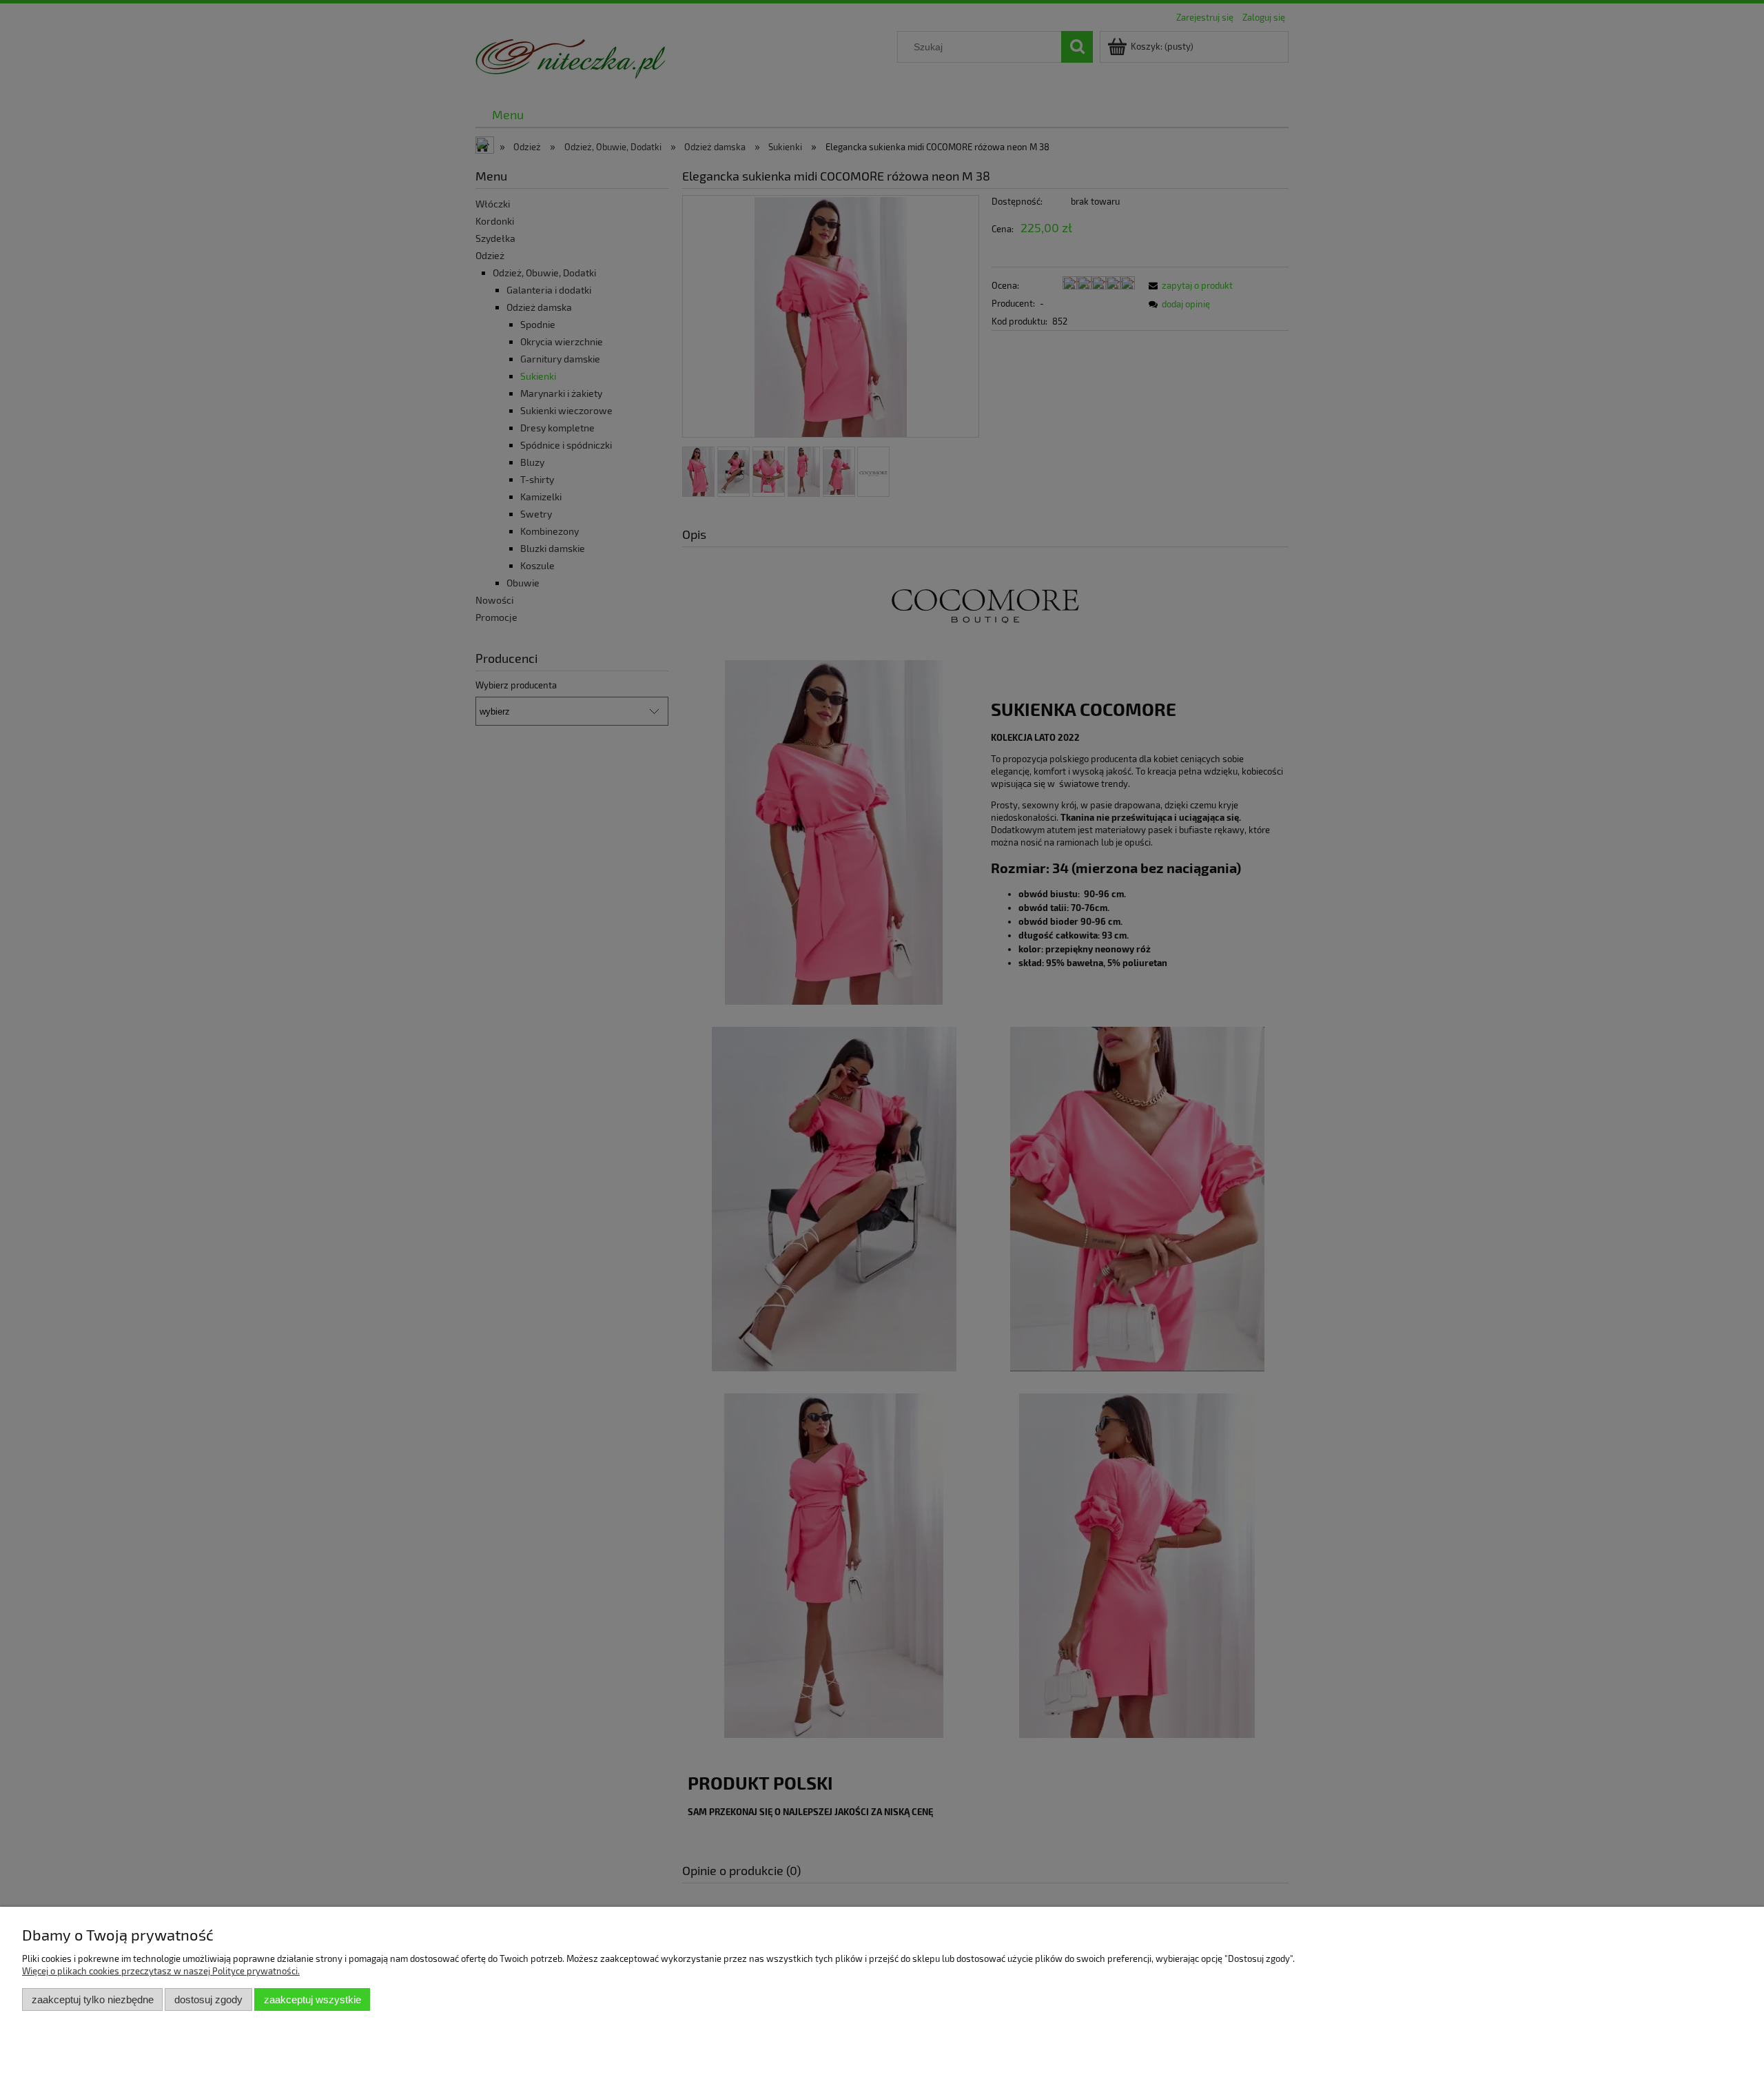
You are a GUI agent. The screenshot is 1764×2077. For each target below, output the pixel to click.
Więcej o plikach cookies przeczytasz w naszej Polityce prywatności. (161, 1971)
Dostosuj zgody (208, 1999)
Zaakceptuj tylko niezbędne (93, 1999)
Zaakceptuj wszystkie (312, 1999)
